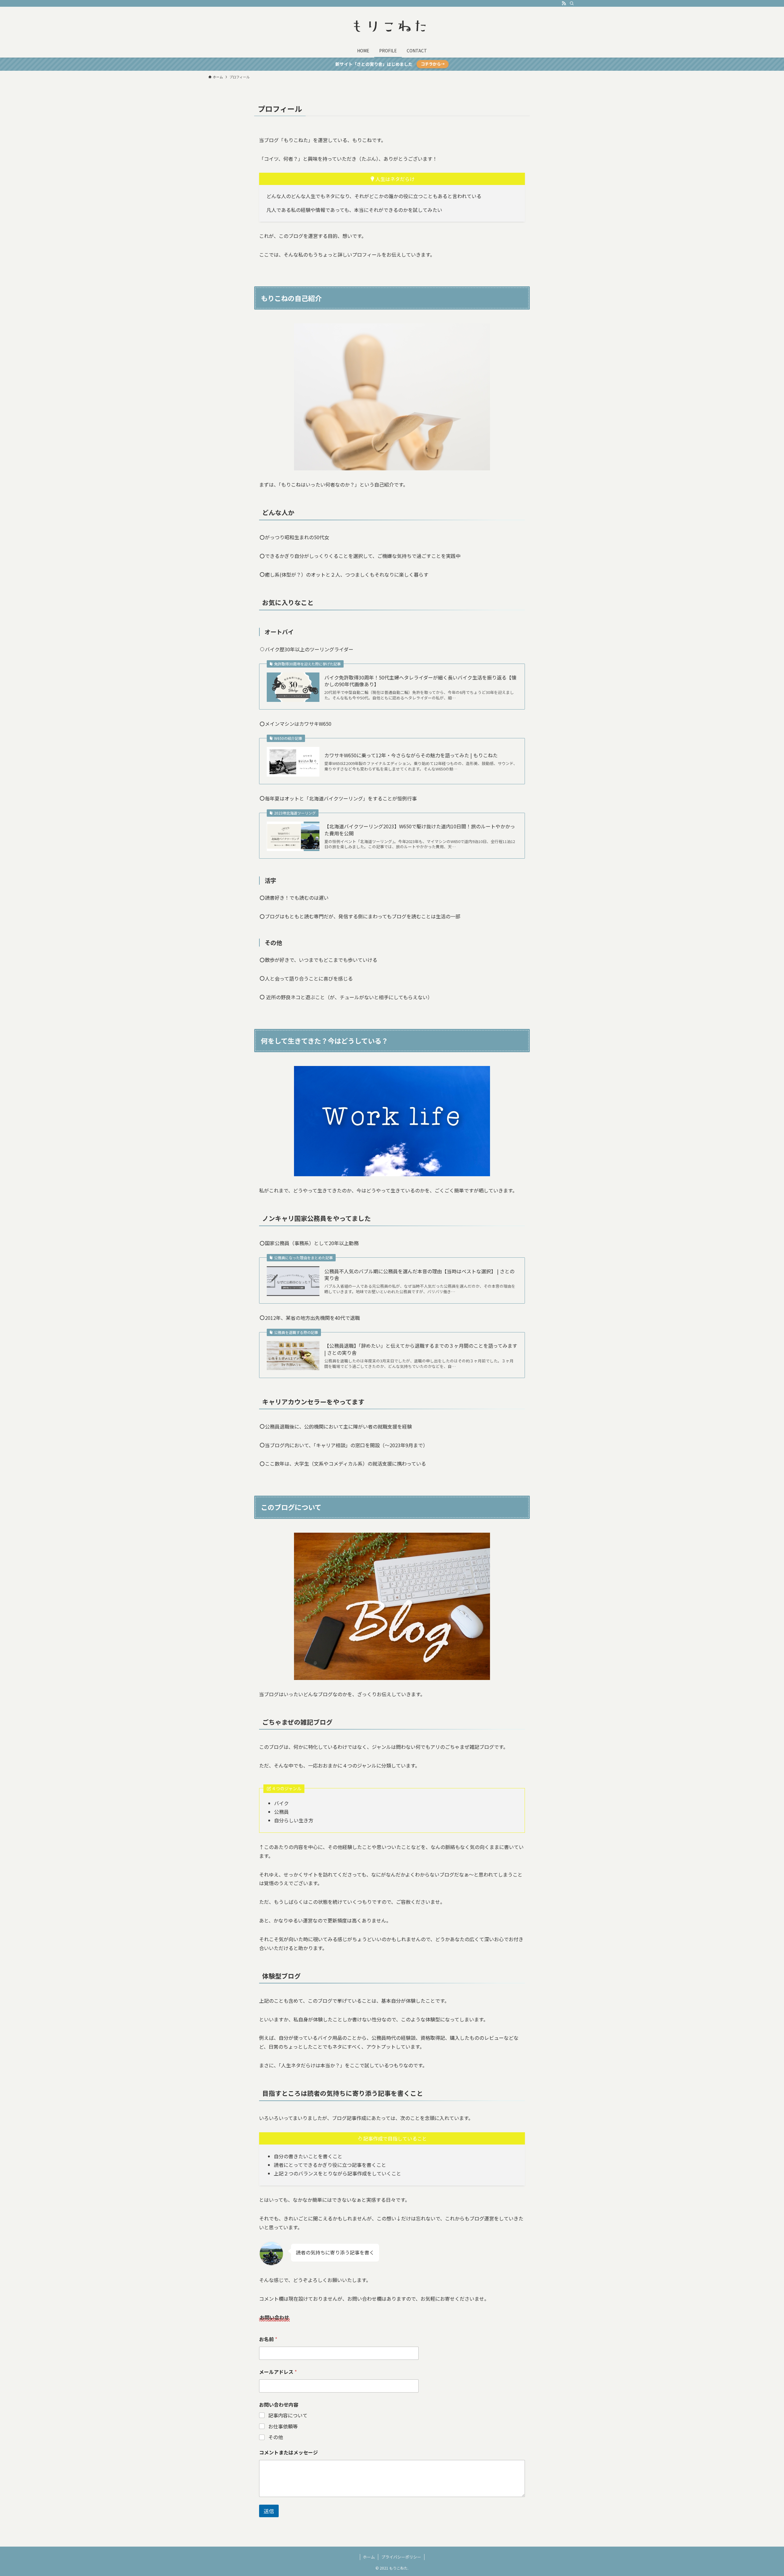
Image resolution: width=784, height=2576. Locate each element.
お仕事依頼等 (283, 2426)
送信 (269, 2511)
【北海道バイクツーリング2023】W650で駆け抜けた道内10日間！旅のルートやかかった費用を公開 (420, 830)
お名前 (268, 2339)
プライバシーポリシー (401, 2557)
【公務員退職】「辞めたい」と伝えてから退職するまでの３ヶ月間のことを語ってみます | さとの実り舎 (421, 1349)
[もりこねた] (392, 26)
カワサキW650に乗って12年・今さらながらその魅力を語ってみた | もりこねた (411, 755)
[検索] (572, 3)
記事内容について (288, 2415)
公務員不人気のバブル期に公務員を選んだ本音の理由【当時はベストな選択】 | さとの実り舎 (419, 1275)
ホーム (369, 2557)
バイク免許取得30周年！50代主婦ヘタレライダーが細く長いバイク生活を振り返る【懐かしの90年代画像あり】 (420, 681)
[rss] (564, 3)
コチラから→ (433, 64)
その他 (276, 2437)
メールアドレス (278, 2372)
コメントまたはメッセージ (288, 2452)
